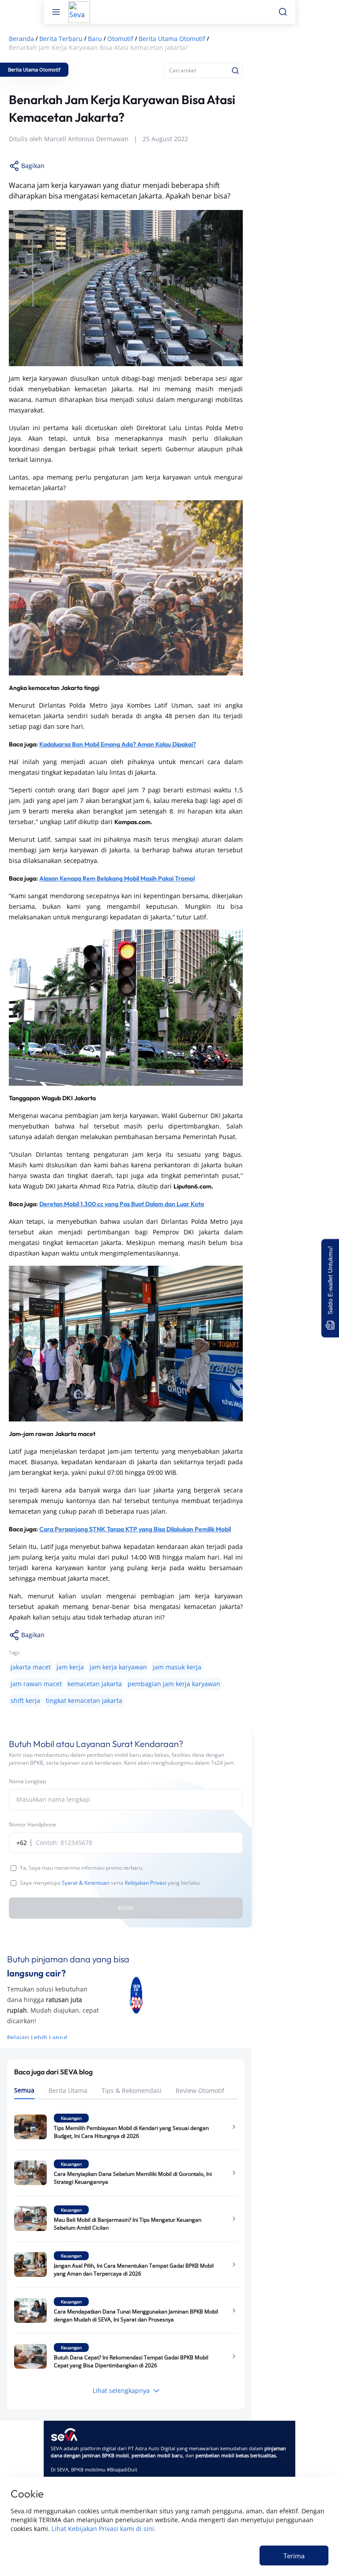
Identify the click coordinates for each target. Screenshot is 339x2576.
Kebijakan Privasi (146, 1883)
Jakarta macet (31, 1667)
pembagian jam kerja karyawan (174, 1684)
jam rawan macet (36, 1684)
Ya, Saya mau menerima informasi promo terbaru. (82, 1868)
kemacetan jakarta (95, 1684)
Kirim (126, 1908)
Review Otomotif (200, 2090)
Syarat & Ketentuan (86, 1883)
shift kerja (25, 1700)
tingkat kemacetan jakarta (84, 1700)
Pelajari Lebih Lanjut (37, 2038)
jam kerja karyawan (118, 1667)
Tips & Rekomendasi (132, 2090)
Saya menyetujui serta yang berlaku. (110, 1883)
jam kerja (70, 1667)
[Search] (235, 71)
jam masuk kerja (177, 1667)
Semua (24, 2090)
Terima (294, 2556)
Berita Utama (68, 2090)
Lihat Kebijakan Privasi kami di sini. (104, 2529)
